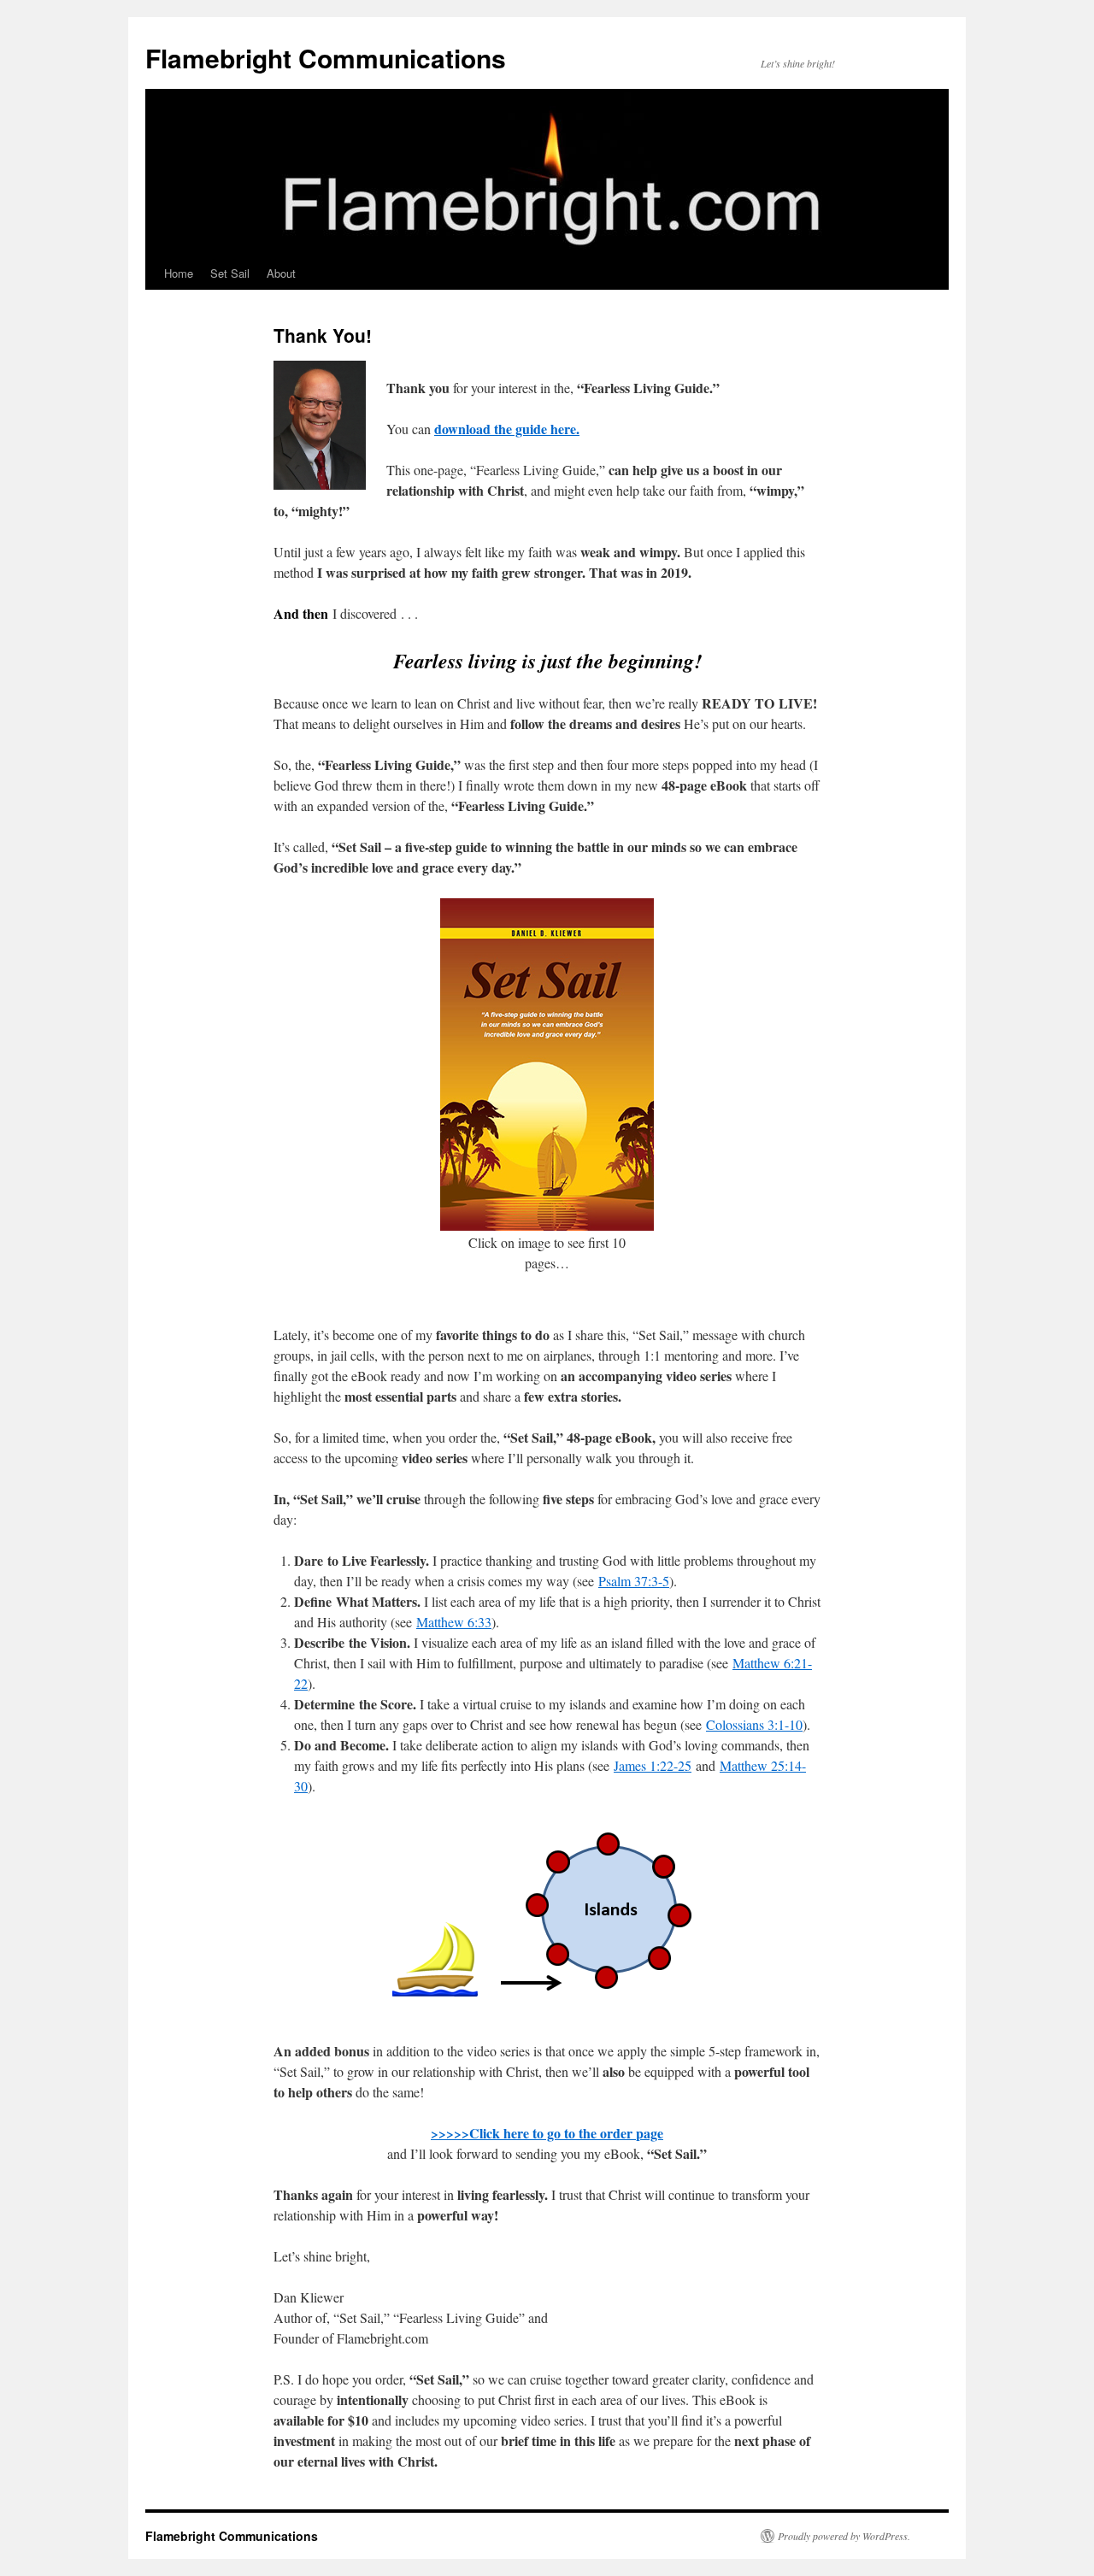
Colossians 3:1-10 (754, 1724)
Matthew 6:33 (454, 1622)
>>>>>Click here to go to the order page (547, 2133)
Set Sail (230, 273)
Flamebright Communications (326, 58)
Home (179, 273)
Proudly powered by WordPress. (844, 2536)
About (281, 273)
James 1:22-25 (653, 1765)
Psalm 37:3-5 (634, 1581)
